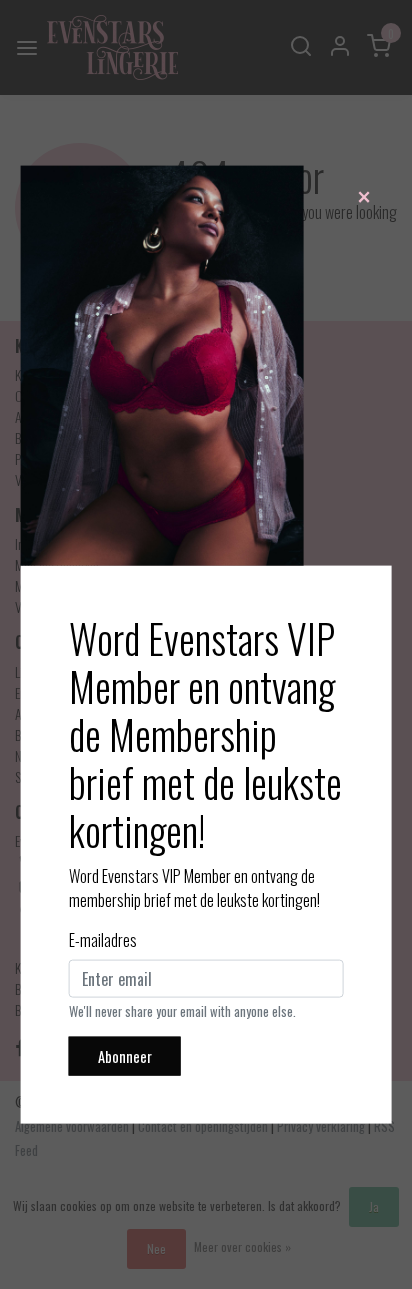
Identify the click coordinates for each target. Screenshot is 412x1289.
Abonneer (125, 1055)
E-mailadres (103, 939)
